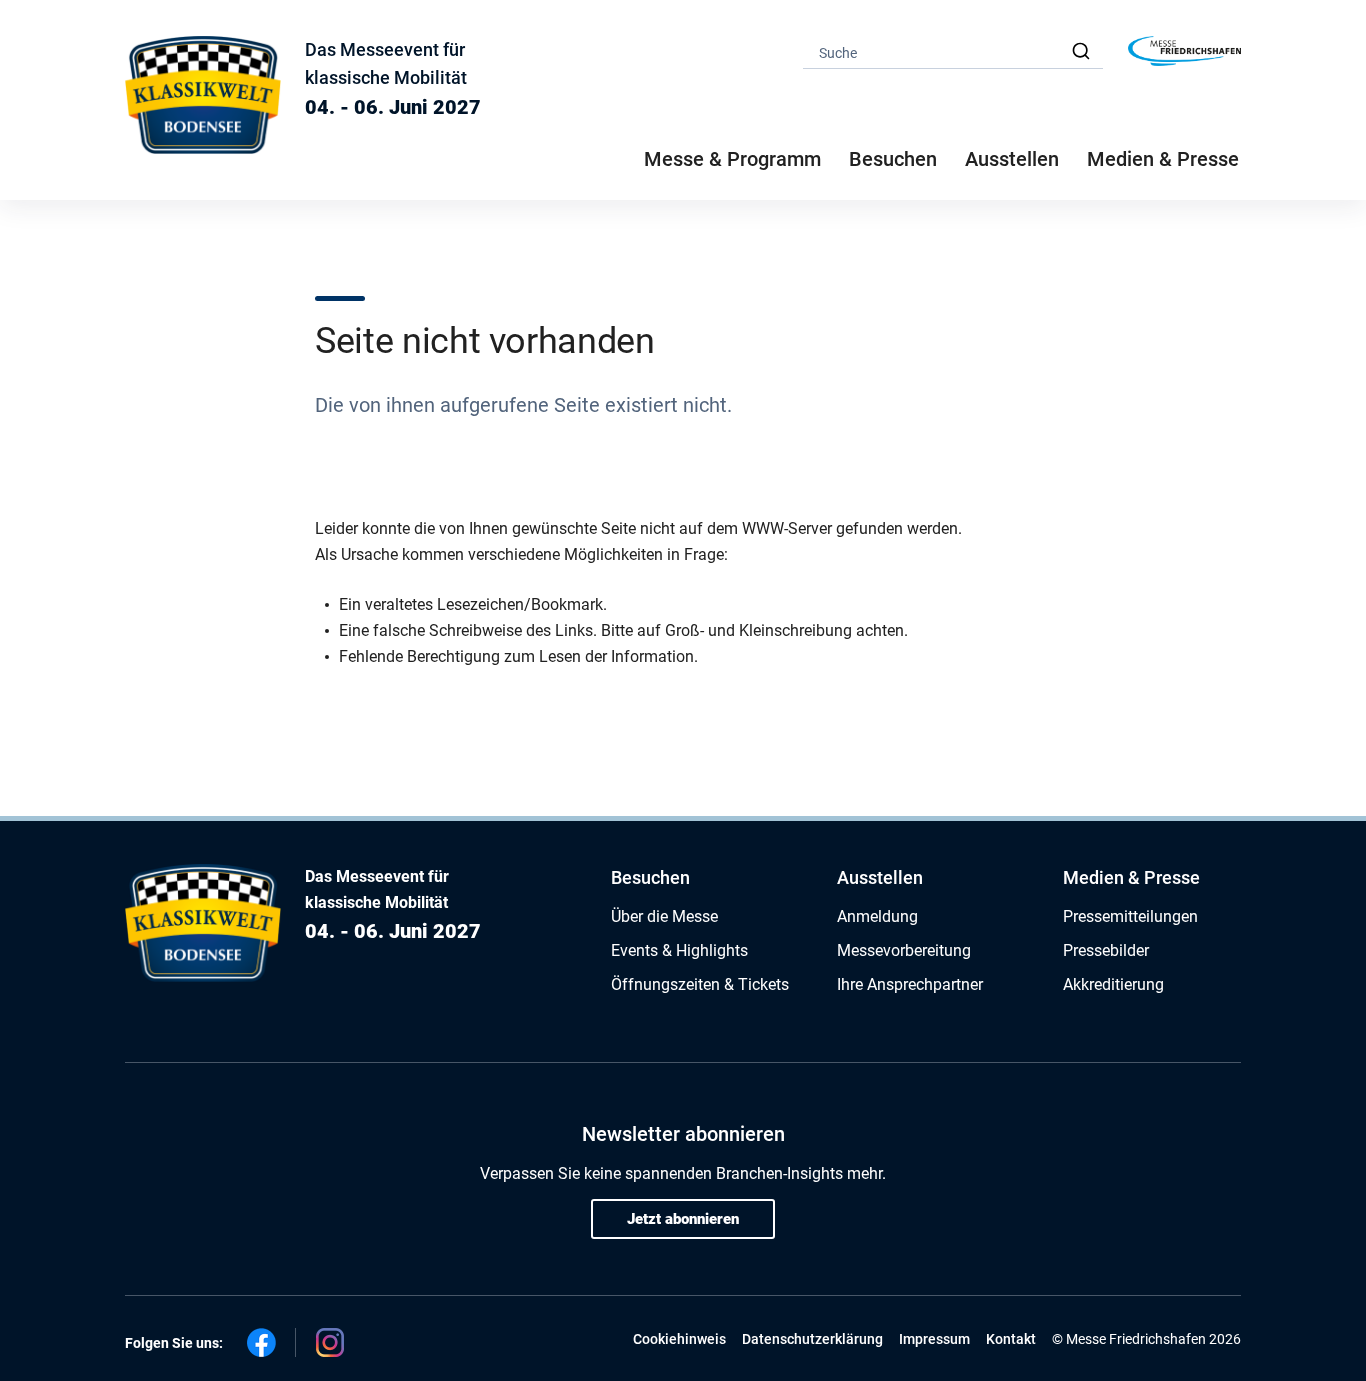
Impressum (934, 1339)
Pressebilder (1106, 950)
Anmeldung (877, 916)
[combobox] (953, 51)
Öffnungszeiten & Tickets (700, 984)
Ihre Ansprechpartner (910, 984)
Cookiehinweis (679, 1339)
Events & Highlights (679, 950)
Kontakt (1011, 1339)
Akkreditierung (1113, 984)
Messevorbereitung (904, 950)
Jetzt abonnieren (683, 1219)
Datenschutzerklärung (812, 1339)
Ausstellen (880, 877)
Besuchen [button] (893, 159)
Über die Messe (664, 916)
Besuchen (650, 877)
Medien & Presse (1163, 159)
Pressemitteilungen (1130, 916)
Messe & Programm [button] (732, 159)
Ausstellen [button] (1012, 159)
